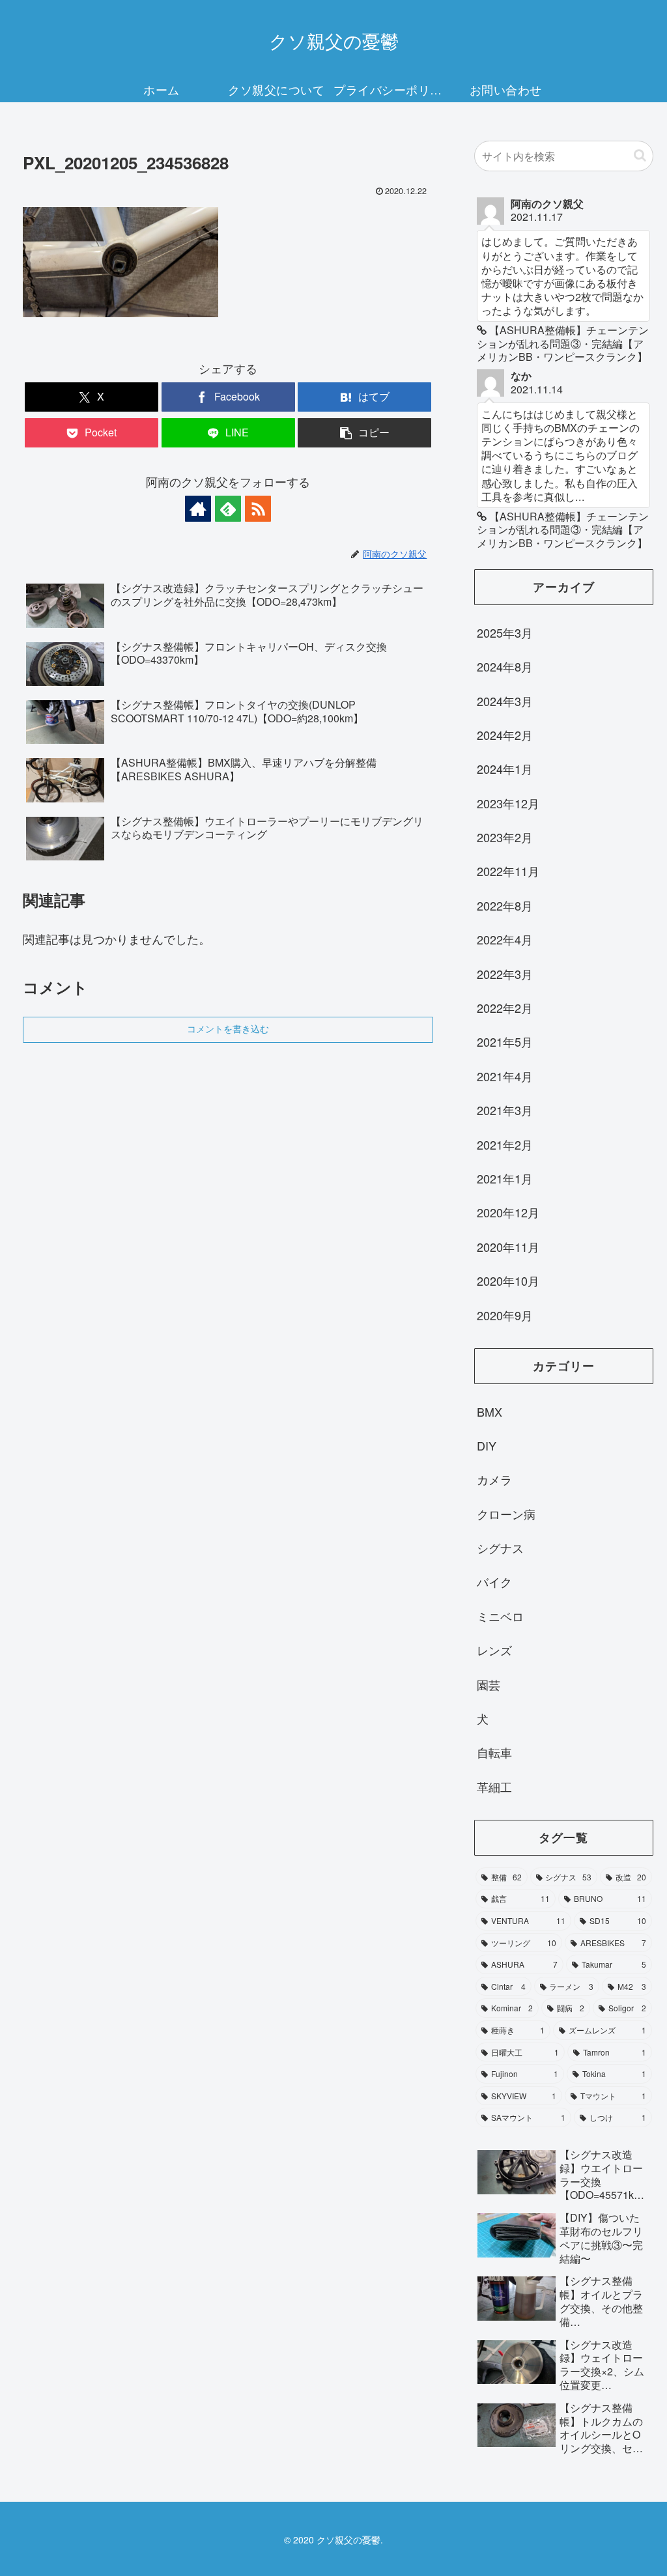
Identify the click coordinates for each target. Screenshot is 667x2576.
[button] (364, 433)
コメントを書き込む (228, 1029)
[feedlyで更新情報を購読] (228, 509)
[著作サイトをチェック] (198, 509)
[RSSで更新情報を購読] (258, 509)
